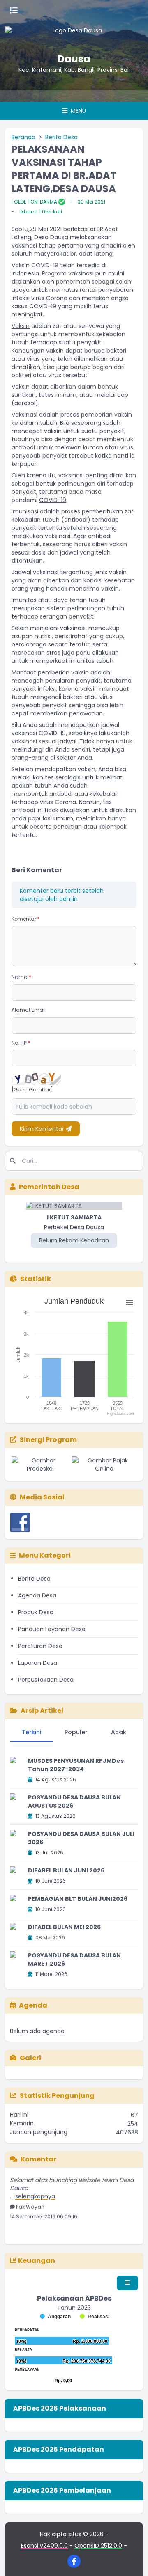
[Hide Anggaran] (55, 2317)
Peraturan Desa (40, 1646)
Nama (21, 977)
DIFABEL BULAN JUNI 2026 (66, 1870)
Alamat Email (29, 1010)
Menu (77, 111)
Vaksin (21, 326)
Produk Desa (36, 1612)
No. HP (21, 1043)
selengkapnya (35, 2189)
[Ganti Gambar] (32, 1090)
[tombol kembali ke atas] (132, 2560)
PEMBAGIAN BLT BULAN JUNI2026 (78, 1899)
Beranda (23, 137)
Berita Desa (61, 137)
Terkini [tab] (31, 1732)
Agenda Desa (37, 1595)
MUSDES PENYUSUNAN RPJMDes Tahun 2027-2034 (76, 1765)
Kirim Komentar (43, 1129)
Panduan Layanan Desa (52, 1629)
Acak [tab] (119, 1732)
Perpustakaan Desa (46, 1680)
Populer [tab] (76, 1732)
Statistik (36, 1279)
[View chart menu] (129, 1303)
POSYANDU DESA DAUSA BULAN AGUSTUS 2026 (74, 1801)
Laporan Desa (38, 1663)
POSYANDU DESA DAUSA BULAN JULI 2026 (81, 1838)
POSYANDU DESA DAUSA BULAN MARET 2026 (74, 1960)
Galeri (30, 2058)
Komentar (26, 919)
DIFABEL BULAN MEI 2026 (64, 1927)
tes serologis (63, 777)
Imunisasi (25, 511)
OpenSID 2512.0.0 (98, 2546)
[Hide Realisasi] (95, 2317)
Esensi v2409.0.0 (44, 2546)
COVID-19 (53, 500)
